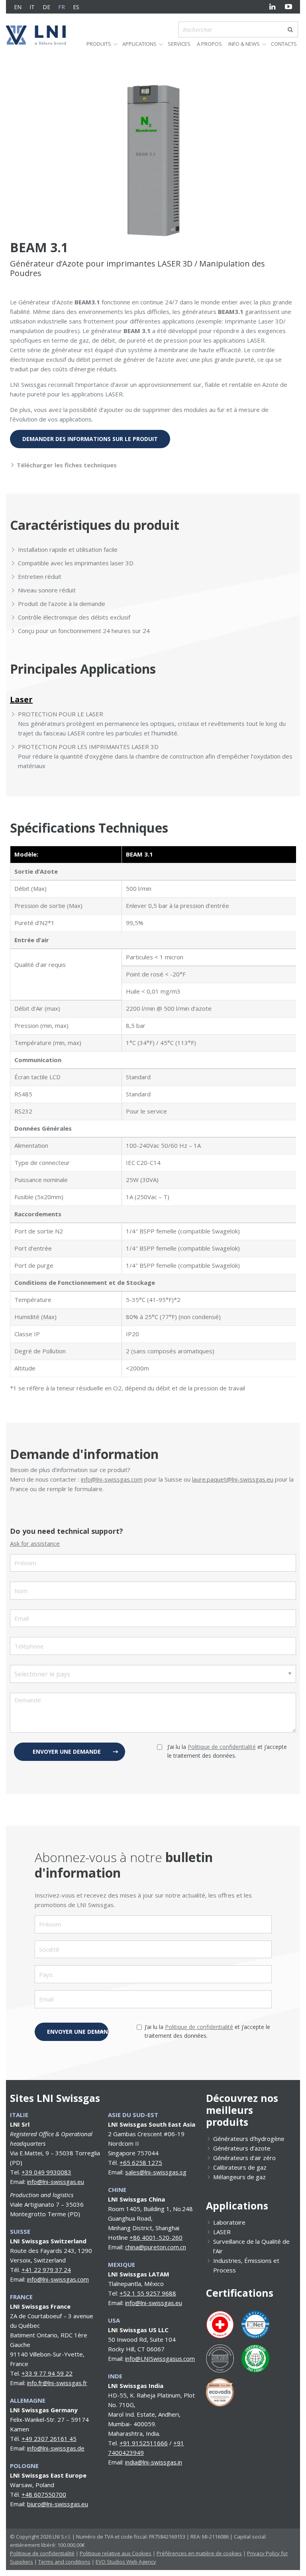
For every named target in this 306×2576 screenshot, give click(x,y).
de (46, 7)
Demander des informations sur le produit (90, 439)
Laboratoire (229, 2222)
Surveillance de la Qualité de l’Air (251, 2246)
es (76, 7)
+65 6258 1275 (141, 2162)
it (32, 7)
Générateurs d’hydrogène (249, 2139)
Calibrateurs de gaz (240, 2167)
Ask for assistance (35, 1543)
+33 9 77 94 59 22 (47, 2373)
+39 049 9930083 (46, 2172)
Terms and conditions (64, 2562)
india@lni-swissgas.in (154, 2462)
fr (62, 7)
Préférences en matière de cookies (199, 2553)
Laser (21, 699)
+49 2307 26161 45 (49, 2439)
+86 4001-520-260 (156, 2237)
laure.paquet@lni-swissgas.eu (233, 1479)
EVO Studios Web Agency (126, 2562)
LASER (222, 2232)
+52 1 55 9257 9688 (148, 2293)
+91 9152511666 (144, 2443)
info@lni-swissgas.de (56, 2448)
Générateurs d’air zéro (244, 2158)
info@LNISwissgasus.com (160, 2358)
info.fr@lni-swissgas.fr (57, 2383)
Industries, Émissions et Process (246, 2265)
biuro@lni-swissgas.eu (58, 2504)
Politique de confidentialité (222, 1747)
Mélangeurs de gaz (239, 2177)
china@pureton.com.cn (156, 2247)
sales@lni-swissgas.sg (156, 2172)
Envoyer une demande (67, 1752)
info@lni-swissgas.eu (56, 2182)
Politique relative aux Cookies (116, 2553)
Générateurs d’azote (242, 2148)
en (18, 7)
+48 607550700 (44, 2494)
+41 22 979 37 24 (46, 2270)
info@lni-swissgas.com (112, 1479)
